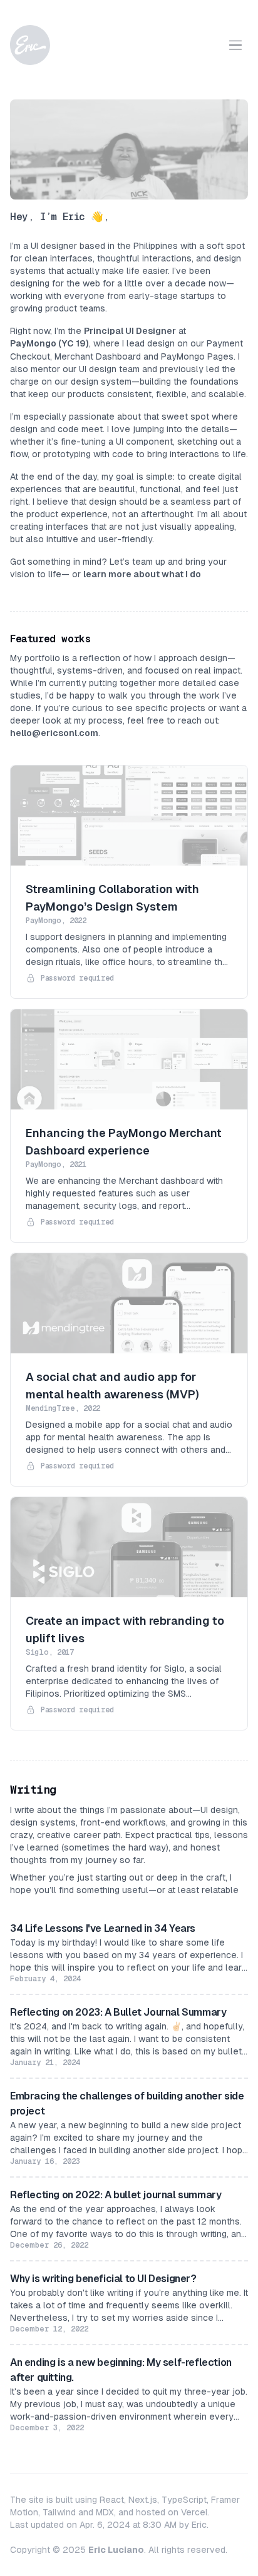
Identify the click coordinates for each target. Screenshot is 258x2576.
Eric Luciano (116, 2550)
